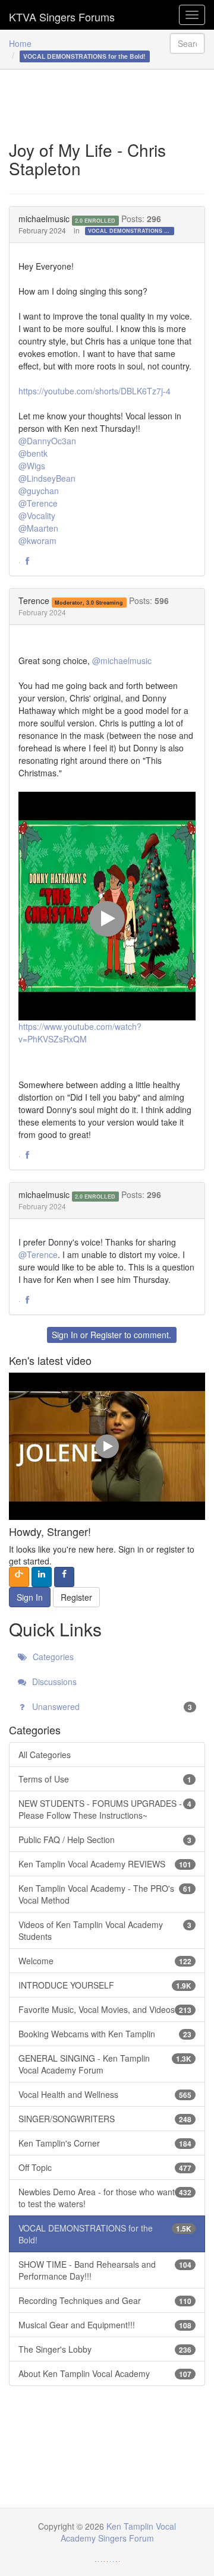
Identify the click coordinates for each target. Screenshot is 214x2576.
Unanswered (111, 1706)
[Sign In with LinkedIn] (42, 1577)
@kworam (37, 541)
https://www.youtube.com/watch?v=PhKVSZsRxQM (80, 1033)
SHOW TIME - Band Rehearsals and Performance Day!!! (105, 2270)
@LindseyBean (47, 478)
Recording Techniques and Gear (105, 2300)
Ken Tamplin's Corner (105, 2143)
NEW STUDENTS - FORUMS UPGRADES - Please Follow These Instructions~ (105, 1809)
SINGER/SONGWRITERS (105, 2119)
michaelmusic (44, 219)
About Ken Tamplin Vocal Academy (105, 2373)
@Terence (38, 503)
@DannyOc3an (47, 441)
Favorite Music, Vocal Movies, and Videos (105, 2009)
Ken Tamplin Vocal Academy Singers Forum (62, 15)
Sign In (65, 1335)
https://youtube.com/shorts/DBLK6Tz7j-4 (95, 391)
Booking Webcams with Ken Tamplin (105, 2034)
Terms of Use (105, 1779)
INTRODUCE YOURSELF (105, 1985)
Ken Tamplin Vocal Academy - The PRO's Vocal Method (105, 1894)
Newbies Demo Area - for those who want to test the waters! (105, 2198)
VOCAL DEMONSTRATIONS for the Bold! (131, 231)
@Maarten (38, 528)
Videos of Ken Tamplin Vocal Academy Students (105, 1930)
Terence (34, 600)
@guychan (39, 491)
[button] (27, 561)
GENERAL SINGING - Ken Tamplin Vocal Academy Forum (105, 2064)
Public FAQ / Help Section (105, 1839)
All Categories (45, 1755)
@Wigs (32, 466)
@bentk (33, 453)
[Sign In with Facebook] (64, 1577)
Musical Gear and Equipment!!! (105, 2325)
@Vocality (37, 516)
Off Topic (105, 2167)
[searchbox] (187, 43)
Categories (52, 1657)
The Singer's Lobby (105, 2349)
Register (106, 1335)
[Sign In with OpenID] (19, 1577)
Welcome (105, 1961)
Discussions (53, 1681)
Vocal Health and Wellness (105, 2094)
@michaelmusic (122, 660)
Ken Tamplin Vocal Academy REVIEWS (105, 1864)
